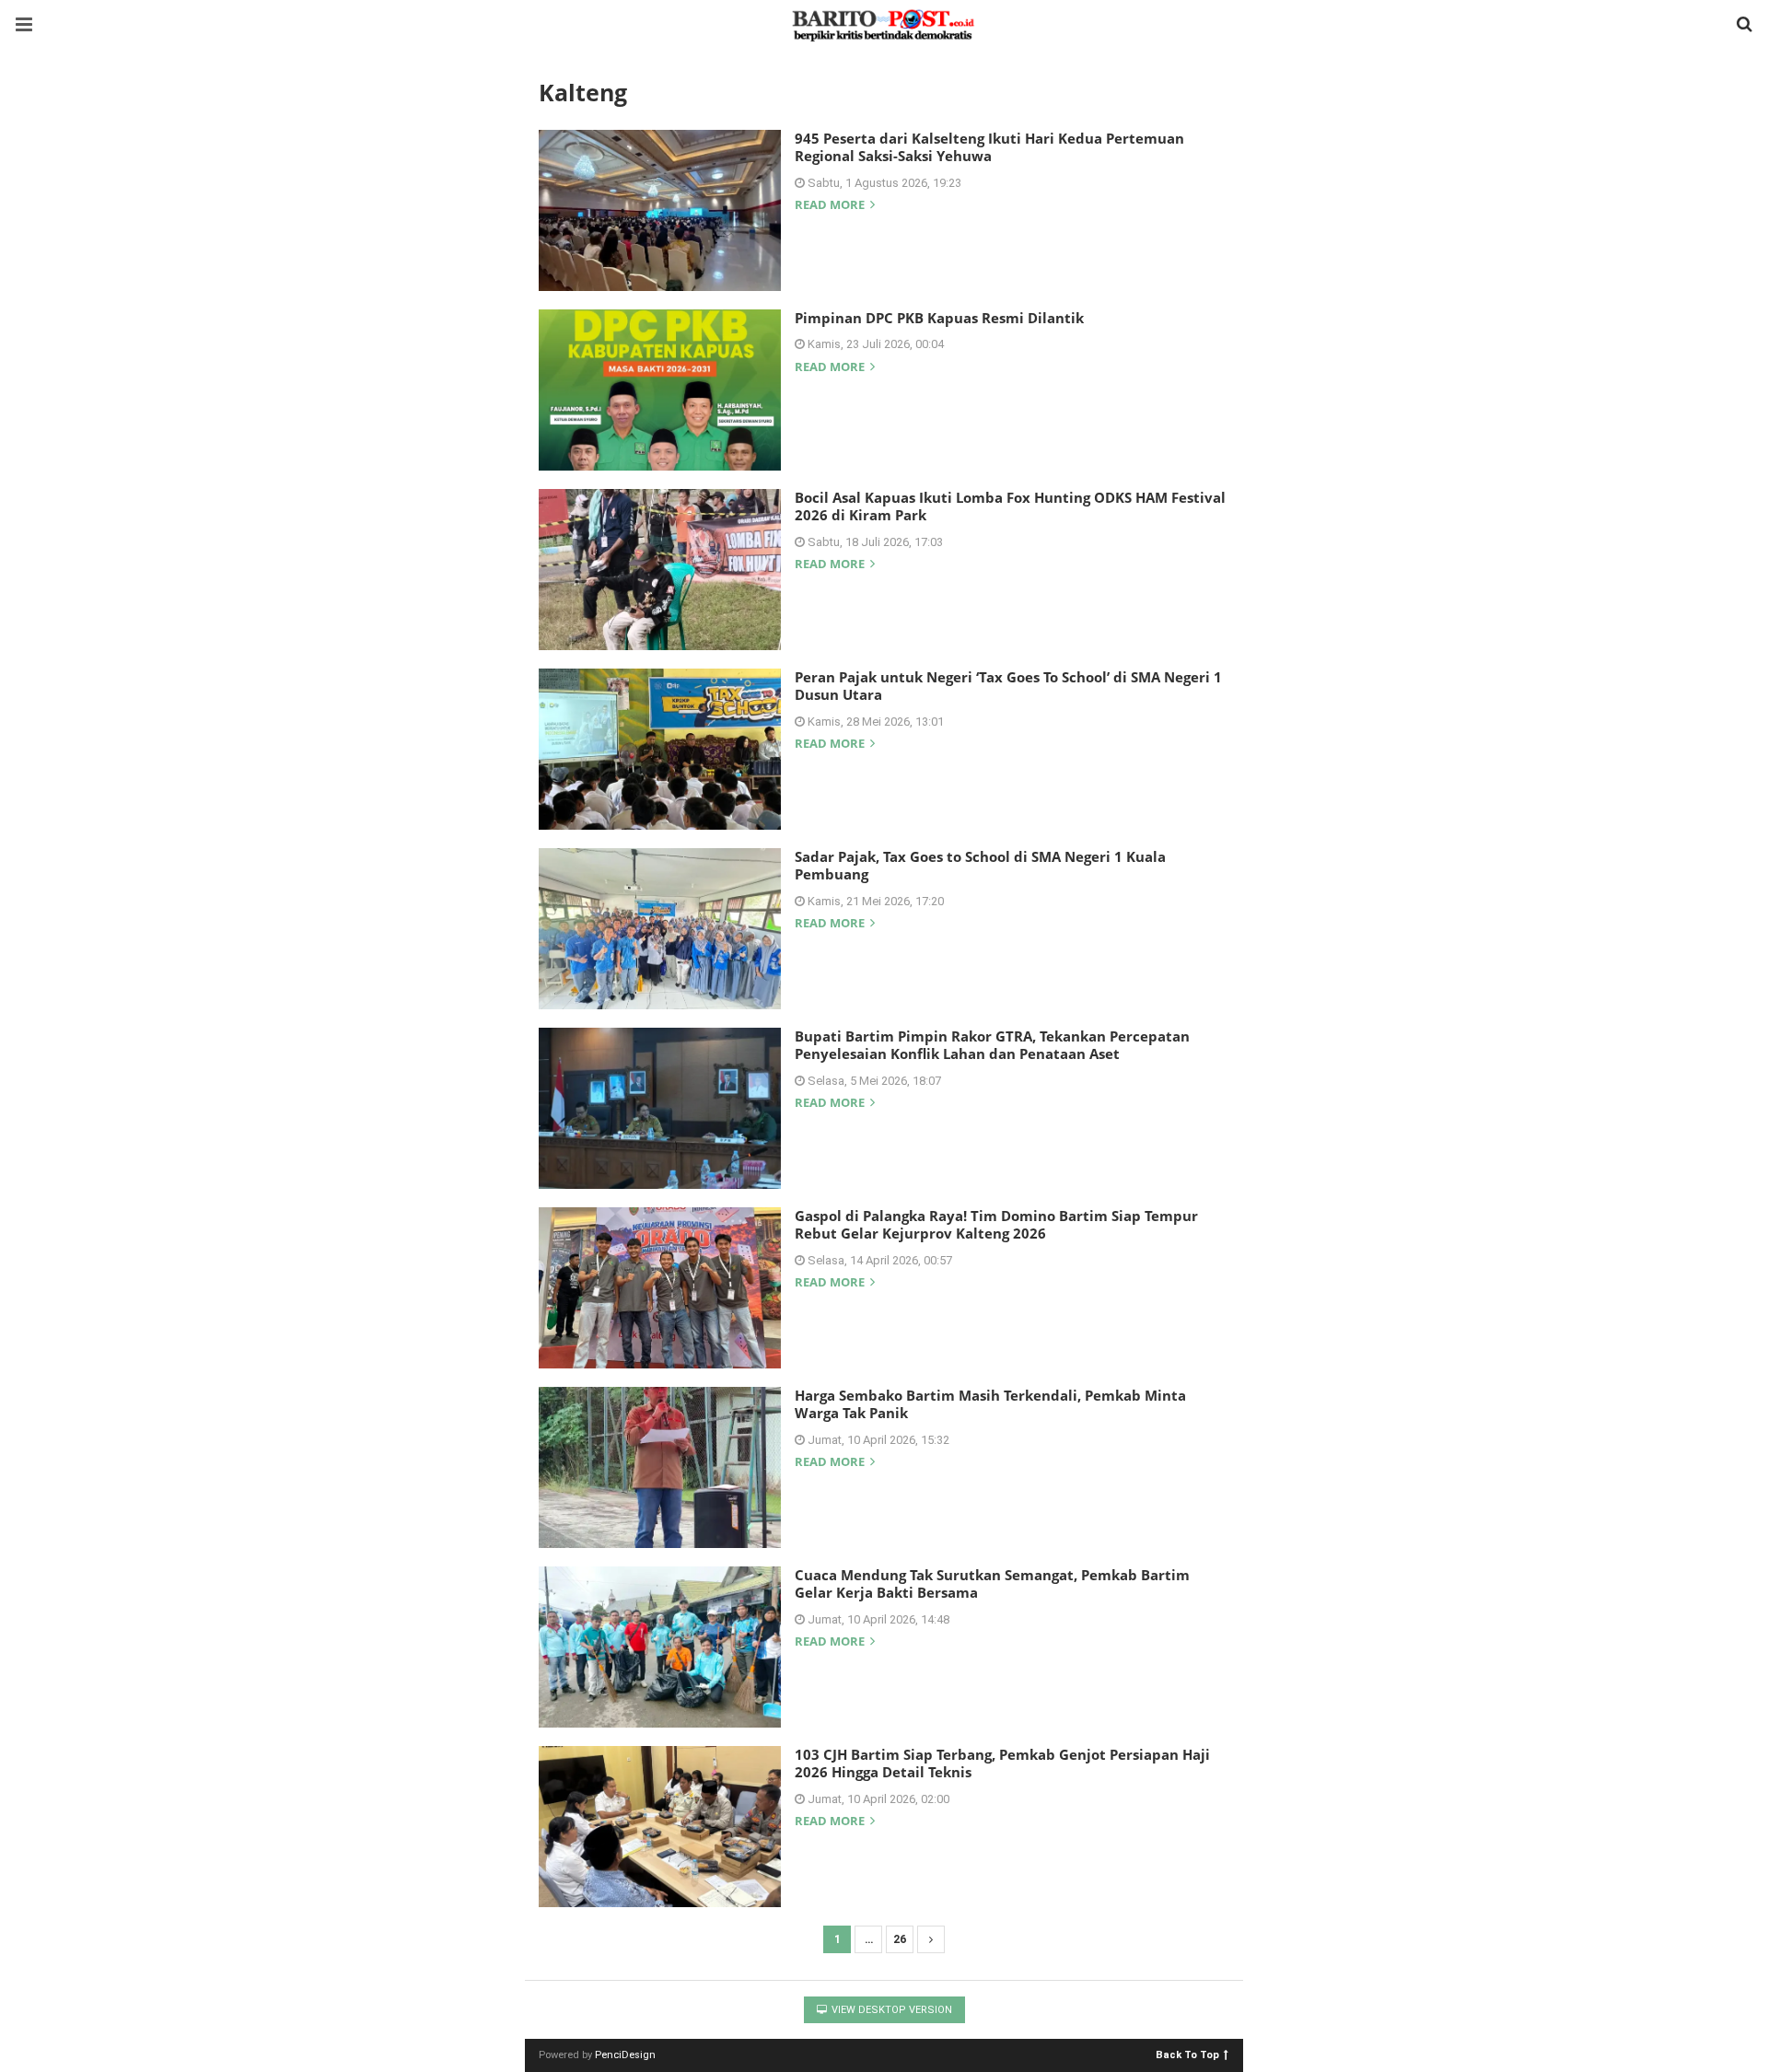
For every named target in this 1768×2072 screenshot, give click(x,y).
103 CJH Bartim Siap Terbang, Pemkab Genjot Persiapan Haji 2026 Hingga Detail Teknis (1002, 1764)
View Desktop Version (890, 2010)
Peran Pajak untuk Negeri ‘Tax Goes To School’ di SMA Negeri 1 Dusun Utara (1008, 686)
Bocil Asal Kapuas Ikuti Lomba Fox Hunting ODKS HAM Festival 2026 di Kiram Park (1010, 506)
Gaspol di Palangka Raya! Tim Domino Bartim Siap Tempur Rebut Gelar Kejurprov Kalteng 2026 (996, 1225)
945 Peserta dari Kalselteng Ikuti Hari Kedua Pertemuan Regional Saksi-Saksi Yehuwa (989, 147)
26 (900, 1939)
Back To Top (1187, 2054)
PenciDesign (625, 2055)
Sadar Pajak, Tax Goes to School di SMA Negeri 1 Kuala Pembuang (980, 866)
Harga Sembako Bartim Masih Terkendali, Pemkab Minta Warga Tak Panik (990, 1404)
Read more (831, 206)
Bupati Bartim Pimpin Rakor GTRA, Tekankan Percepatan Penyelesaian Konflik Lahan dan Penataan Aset (992, 1045)
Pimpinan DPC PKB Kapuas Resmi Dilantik (939, 318)
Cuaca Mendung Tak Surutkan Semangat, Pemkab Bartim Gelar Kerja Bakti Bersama (992, 1584)
